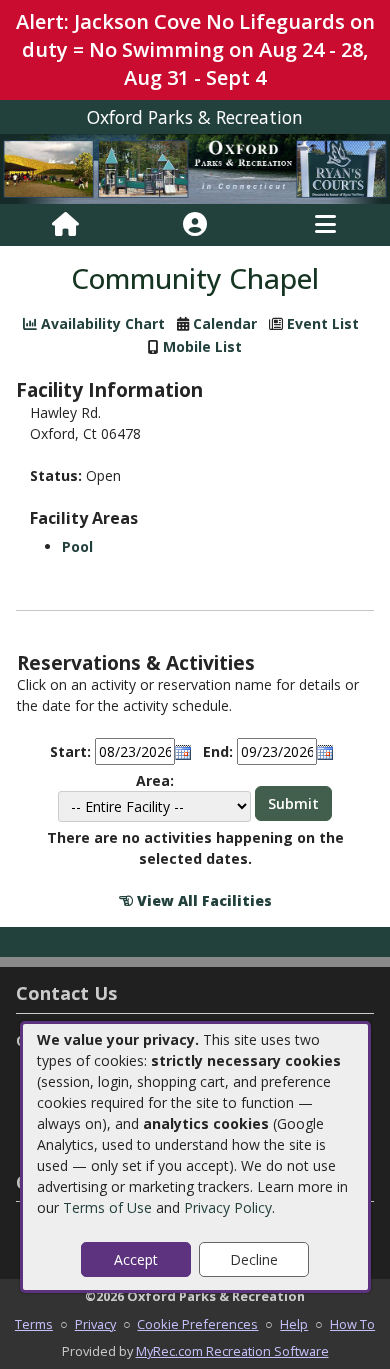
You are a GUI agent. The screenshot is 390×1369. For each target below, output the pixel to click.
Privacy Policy (228, 1207)
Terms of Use (107, 1207)
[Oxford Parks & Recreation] (195, 167)
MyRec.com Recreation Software (232, 1351)
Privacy (95, 1324)
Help (294, 1324)
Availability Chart (101, 323)
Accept (136, 1259)
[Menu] (325, 225)
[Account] (195, 225)
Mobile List (202, 346)
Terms (34, 1324)
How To (352, 1324)
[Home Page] (65, 225)
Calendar (225, 323)
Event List (323, 323)
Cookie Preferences (197, 1324)
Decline (254, 1259)
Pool (77, 546)
